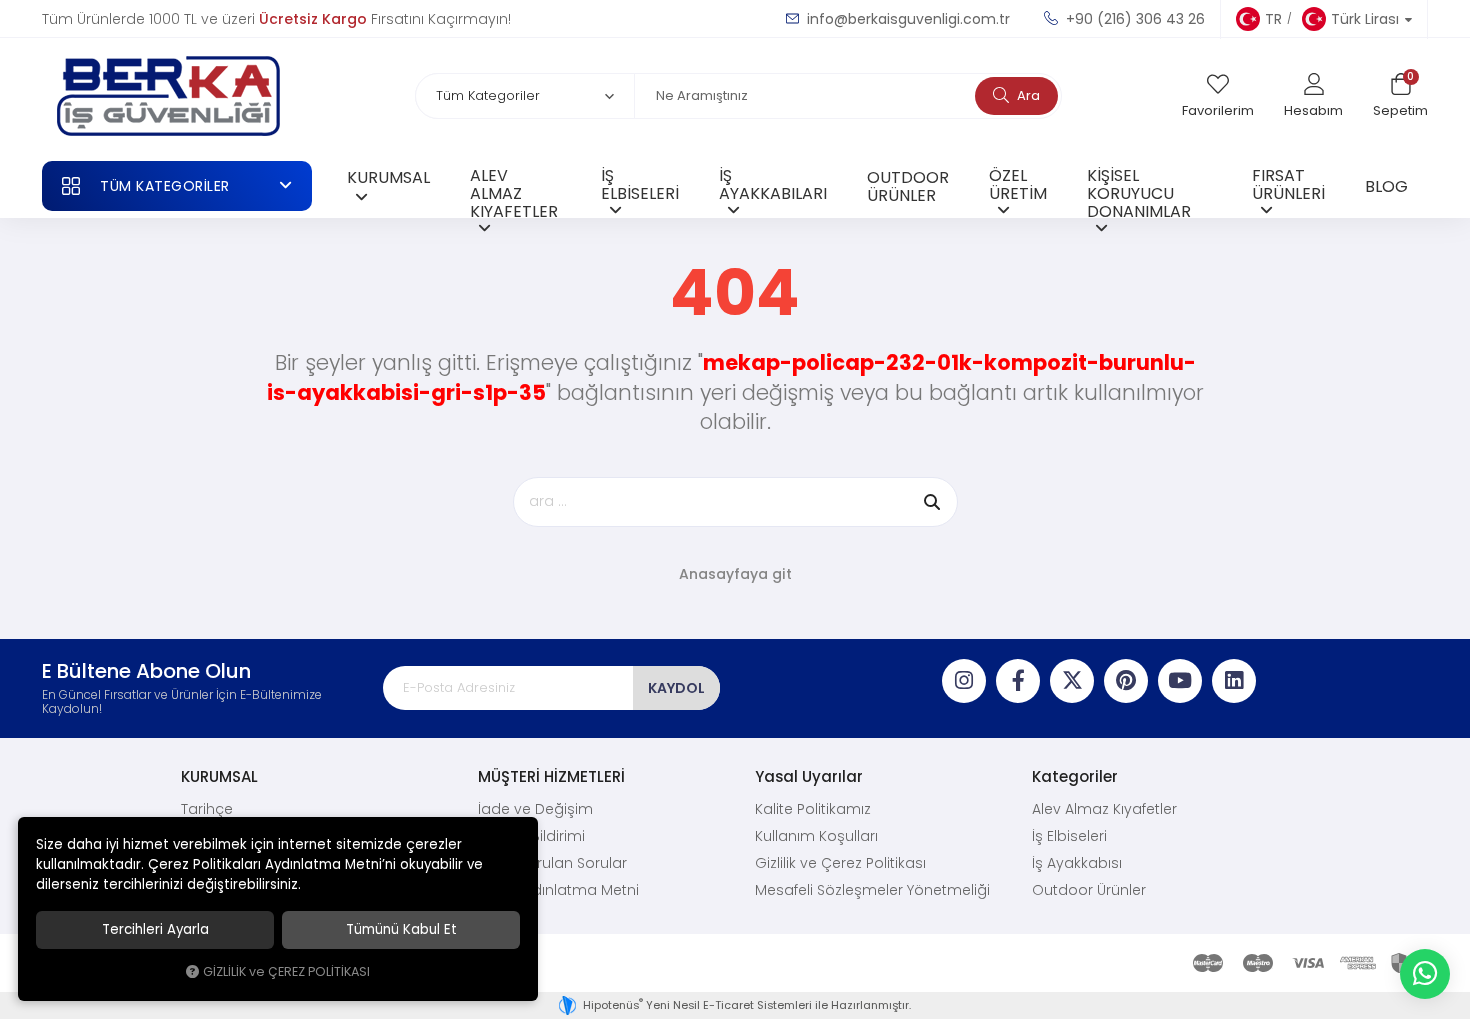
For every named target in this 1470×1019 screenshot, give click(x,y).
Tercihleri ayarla (155, 929)
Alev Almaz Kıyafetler (1104, 809)
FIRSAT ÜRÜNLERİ (1288, 184)
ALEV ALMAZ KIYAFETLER (514, 190)
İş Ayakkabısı (1077, 863)
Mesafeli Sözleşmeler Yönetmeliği (872, 890)
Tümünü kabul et (401, 929)
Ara (1027, 95)
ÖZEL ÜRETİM (1018, 184)
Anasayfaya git (735, 574)
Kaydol (676, 688)
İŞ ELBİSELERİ (640, 184)
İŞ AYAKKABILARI (773, 184)
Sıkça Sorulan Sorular (552, 863)
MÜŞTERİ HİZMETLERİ (551, 776)
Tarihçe (207, 809)
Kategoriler (1075, 776)
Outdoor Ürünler (1089, 890)
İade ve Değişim (535, 809)
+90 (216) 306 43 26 (1133, 19)
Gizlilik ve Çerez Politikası (840, 863)
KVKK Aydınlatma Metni (558, 890)
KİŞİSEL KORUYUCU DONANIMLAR (1139, 190)
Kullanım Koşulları (816, 836)
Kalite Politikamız (813, 809)
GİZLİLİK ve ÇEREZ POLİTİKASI (286, 971)
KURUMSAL (388, 177)
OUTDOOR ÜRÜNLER (908, 186)
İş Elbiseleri (1069, 836)
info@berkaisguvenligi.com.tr (906, 19)
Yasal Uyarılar (809, 776)
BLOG (1386, 186)
